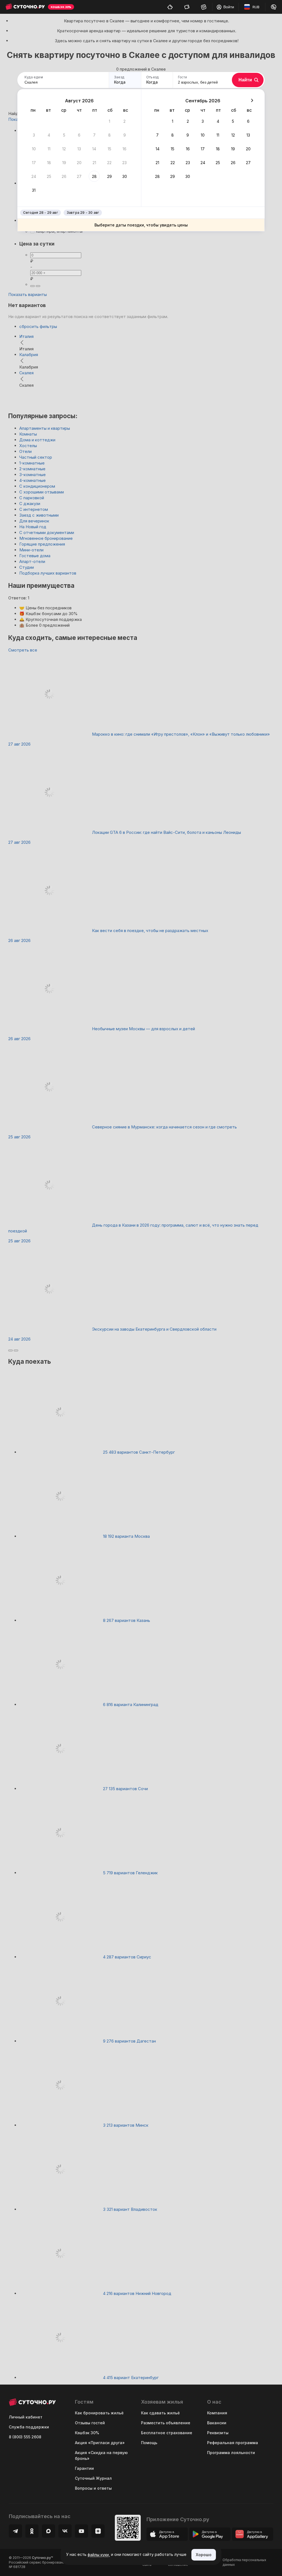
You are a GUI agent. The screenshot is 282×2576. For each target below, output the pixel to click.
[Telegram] (15, 2531)
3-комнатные (32, 475)
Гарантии (84, 2468)
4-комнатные (32, 480)
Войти (229, 7)
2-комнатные (32, 469)
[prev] (10, 1350)
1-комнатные (32, 463)
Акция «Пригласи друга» (100, 2443)
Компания (217, 2413)
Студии (27, 567)
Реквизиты (218, 2433)
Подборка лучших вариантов (48, 573)
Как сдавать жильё (160, 2413)
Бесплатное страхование (167, 2433)
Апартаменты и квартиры (45, 428)
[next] (16, 1350)
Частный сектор (36, 457)
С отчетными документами (47, 532)
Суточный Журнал (93, 2478)
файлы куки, (99, 2555)
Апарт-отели (32, 561)
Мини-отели (31, 550)
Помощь (149, 2443)
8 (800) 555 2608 (25, 2437)
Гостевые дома (35, 556)
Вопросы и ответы (93, 2488)
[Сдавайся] (170, 7)
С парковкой (32, 498)
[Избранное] (204, 7)
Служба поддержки (29, 2427)
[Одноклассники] (32, 2531)
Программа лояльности (231, 2453)
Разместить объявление (166, 2423)
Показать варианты (28, 294)
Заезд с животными (39, 515)
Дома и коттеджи (37, 440)
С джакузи (30, 504)
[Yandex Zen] (98, 2531)
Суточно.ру (42, 2558)
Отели (25, 451)
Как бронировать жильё (99, 2413)
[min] (32, 286)
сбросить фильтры (38, 326)
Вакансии (217, 2423)
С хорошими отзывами (42, 492)
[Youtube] (82, 2531)
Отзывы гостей (90, 2423)
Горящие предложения (42, 544)
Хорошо (204, 2555)
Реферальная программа (233, 2443)
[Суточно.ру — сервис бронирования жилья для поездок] (25, 7)
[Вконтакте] (65, 2531)
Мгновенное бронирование (46, 538)
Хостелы (28, 446)
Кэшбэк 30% (87, 2433)
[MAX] (48, 2531)
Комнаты (28, 434)
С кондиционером (37, 486)
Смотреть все (23, 650)
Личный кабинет (26, 2417)
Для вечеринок (34, 521)
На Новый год (33, 527)
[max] (38, 286)
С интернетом (34, 509)
